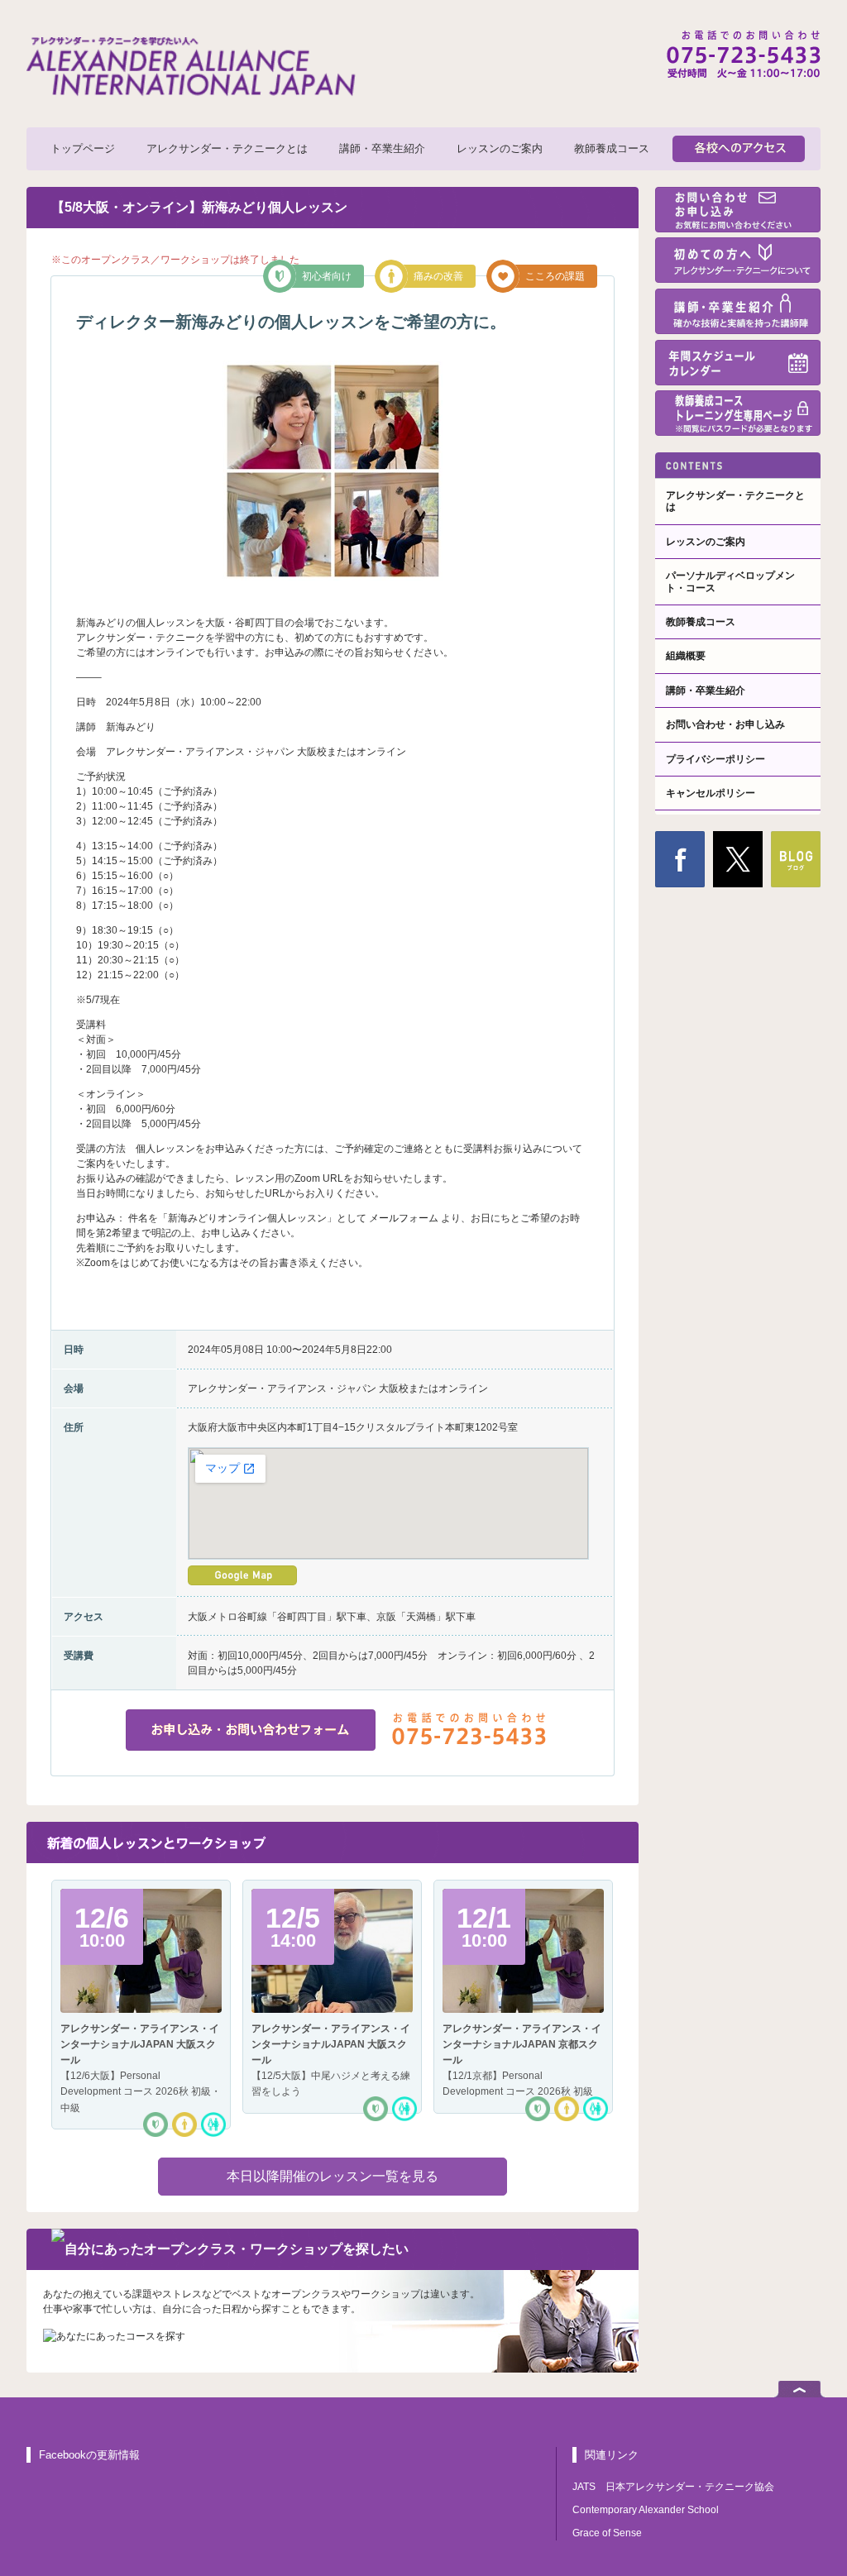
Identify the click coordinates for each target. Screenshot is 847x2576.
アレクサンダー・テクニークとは (227, 148)
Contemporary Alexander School (646, 2510)
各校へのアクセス (739, 149)
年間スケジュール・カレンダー (738, 363)
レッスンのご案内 (500, 148)
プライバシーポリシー (715, 759)
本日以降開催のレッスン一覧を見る (333, 2176)
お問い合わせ (738, 210)
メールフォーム (404, 1218)
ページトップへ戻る (799, 2389)
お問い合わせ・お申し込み (725, 724)
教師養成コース (612, 148)
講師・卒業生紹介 (382, 148)
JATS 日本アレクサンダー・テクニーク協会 (673, 2487)
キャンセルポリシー (711, 793)
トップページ (83, 148)
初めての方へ (738, 260)
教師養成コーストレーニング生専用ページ (738, 413)
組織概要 (686, 656)
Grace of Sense (607, 2533)
